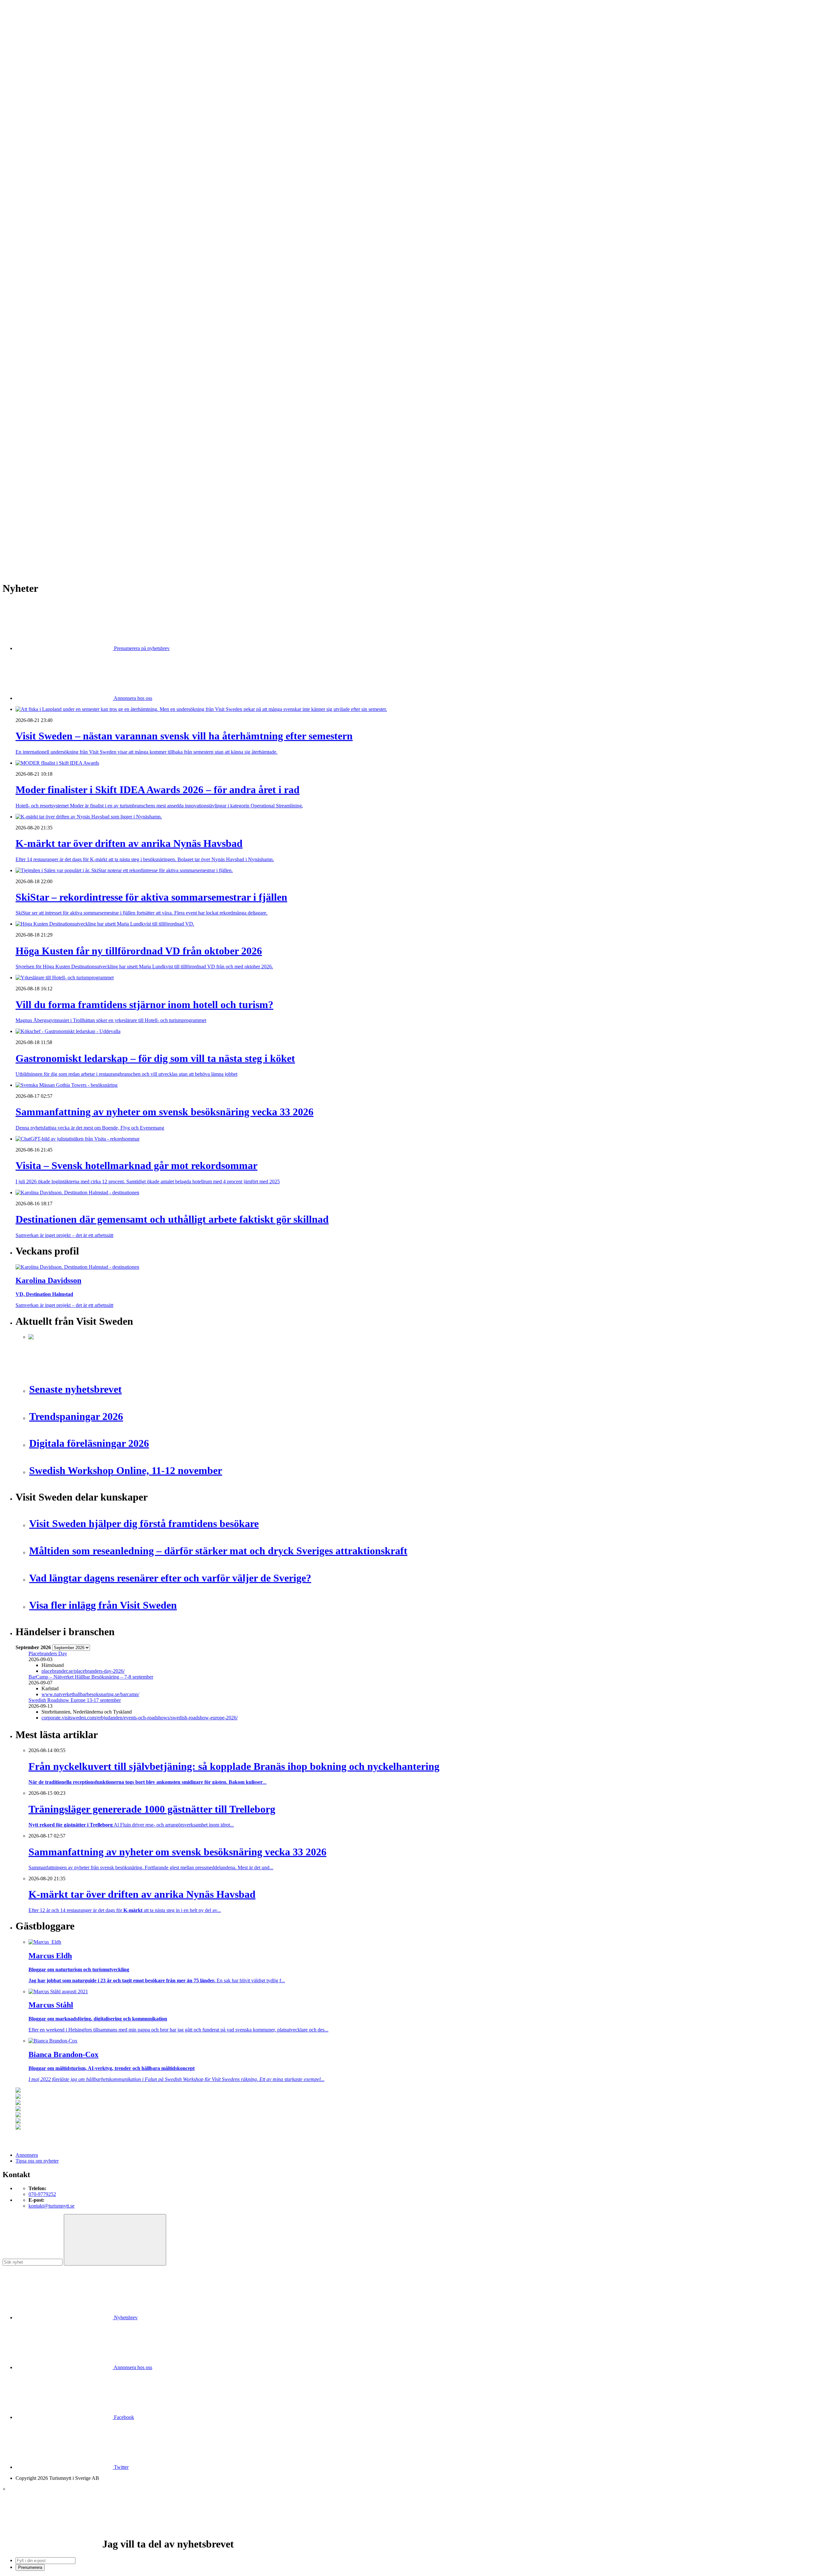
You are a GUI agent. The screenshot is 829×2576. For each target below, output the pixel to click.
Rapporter (39, 282)
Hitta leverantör (31, 305)
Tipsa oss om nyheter (37, 2161)
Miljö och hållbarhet (49, 364)
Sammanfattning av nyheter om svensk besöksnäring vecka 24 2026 (98, 514)
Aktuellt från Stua (47, 300)
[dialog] (414, 2529)
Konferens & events (49, 148)
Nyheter (24, 119)
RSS (20, 548)
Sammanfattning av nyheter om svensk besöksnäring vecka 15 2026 (98, 526)
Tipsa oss (25, 22)
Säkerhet (37, 381)
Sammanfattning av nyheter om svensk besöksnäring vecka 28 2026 (98, 502)
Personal (37, 370)
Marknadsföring (45, 259)
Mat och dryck (43, 358)
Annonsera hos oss (132, 698)
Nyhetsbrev (125, 2317)
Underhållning (43, 387)
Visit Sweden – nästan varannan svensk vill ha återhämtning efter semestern (106, 450)
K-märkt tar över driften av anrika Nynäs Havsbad (80, 462)
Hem (21, 113)
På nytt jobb (41, 201)
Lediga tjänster (44, 195)
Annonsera (27, 28)
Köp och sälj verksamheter (56, 340)
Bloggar (37, 218)
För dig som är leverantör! (55, 410)
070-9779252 (42, 2194)
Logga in (25, 434)
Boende (36, 131)
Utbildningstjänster (48, 393)
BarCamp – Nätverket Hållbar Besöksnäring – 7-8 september (91, 1677)
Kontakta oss (29, 34)
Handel (36, 142)
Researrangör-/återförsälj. (54, 166)
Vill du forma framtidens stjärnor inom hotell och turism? (86, 485)
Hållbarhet (39, 247)
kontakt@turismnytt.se (51, 2206)
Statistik (37, 294)
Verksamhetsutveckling (52, 399)
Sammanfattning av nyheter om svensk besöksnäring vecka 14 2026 (98, 537)
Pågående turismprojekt (52, 270)
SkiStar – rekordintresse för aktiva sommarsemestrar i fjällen (90, 468)
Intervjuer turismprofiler (53, 253)
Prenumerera (30, 2567)
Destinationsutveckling (39, 177)
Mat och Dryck (44, 154)
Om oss (23, 40)
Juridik (35, 335)
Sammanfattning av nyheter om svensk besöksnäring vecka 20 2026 (98, 520)
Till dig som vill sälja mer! (55, 416)
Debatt (35, 224)
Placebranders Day (48, 1654)
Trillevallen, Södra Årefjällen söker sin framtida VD (81, 496)
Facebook (123, 2417)
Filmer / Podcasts (46, 241)
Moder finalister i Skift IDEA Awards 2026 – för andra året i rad (94, 456)
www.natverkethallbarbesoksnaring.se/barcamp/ (90, 1694)
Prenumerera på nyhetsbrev (141, 648)
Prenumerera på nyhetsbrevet (48, 557)
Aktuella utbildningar (50, 189)
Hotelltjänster (42, 323)
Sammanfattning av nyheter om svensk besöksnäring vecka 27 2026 (98, 508)
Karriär (23, 183)
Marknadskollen (32, 212)
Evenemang (41, 230)
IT (31, 329)
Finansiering (41, 236)
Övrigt (35, 405)
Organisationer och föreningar (59, 375)
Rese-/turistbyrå (45, 160)
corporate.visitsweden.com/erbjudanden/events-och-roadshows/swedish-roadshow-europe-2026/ (140, 1718)
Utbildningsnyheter (48, 206)
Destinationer (42, 136)
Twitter (121, 2467)
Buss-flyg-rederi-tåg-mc (53, 171)
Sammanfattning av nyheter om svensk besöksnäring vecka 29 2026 (98, 491)
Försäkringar (41, 317)
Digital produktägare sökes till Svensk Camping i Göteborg (89, 531)
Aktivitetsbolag (44, 125)
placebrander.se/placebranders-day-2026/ (83, 1671)
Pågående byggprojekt (51, 265)
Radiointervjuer (44, 276)
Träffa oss (26, 45)
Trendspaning (42, 288)
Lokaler (36, 346)
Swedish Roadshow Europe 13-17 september (75, 1700)
